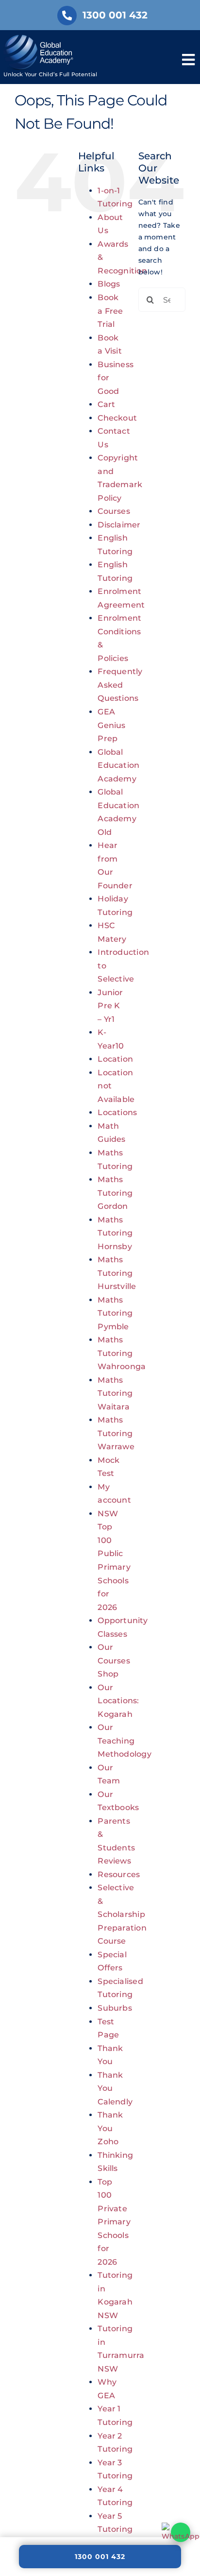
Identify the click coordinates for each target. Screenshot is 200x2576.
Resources (119, 1874)
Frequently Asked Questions (120, 685)
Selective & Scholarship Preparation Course (122, 1914)
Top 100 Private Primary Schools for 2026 (114, 2222)
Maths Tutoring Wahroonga (122, 1353)
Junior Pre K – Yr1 (110, 1006)
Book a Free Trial (110, 311)
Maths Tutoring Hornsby (115, 1233)
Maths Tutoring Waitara (115, 1393)
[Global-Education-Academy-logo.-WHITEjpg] (40, 38)
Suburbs (115, 2008)
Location (115, 1059)
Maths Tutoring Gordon (115, 1193)
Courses (114, 511)
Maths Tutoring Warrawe (116, 1433)
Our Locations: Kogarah (118, 1701)
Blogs (109, 284)
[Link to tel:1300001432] (67, 16)
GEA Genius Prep (111, 725)
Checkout (117, 418)
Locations (117, 1112)
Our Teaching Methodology (124, 1741)
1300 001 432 (100, 2557)
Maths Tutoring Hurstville (117, 1273)
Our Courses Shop (114, 1661)
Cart (106, 404)
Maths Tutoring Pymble (115, 1313)
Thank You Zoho (110, 2128)
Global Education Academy (118, 765)
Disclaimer (119, 525)
